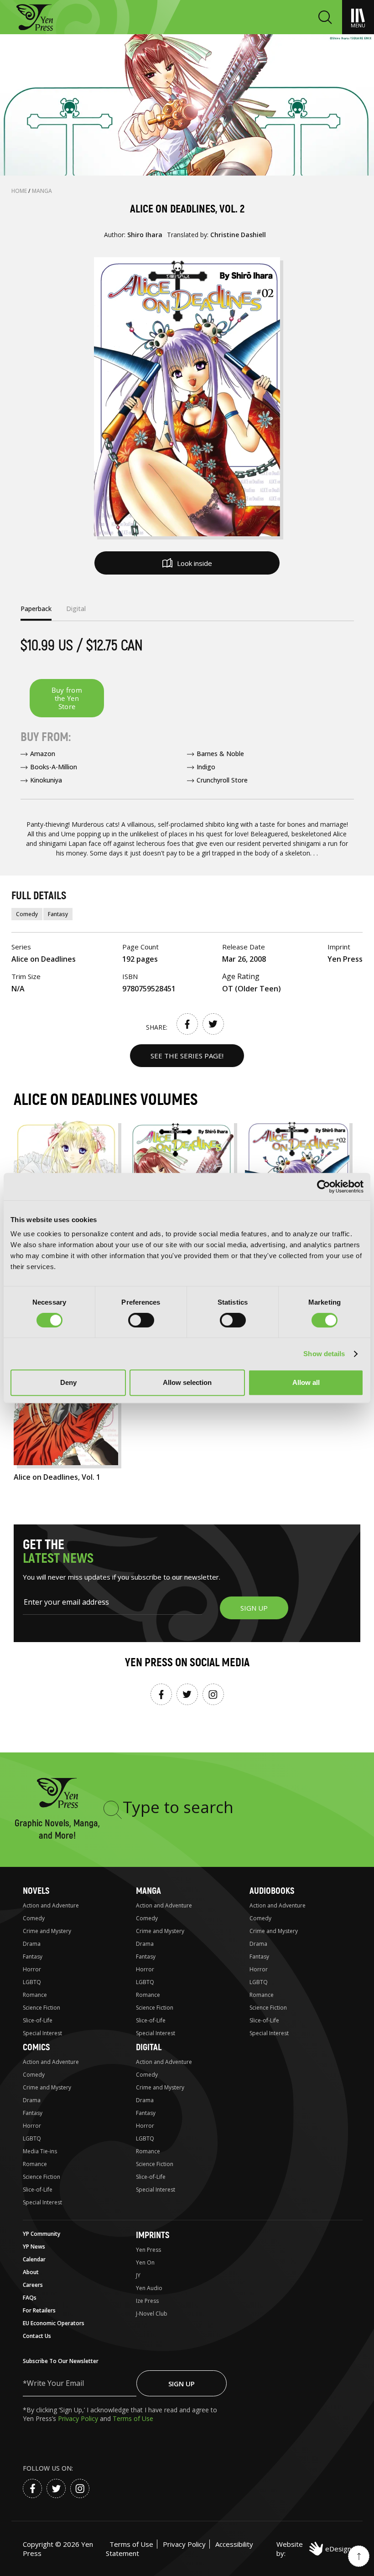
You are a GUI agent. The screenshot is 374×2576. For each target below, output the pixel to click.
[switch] (141, 1320)
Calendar (34, 2259)
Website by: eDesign (314, 2549)
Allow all (306, 1382)
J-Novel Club (152, 2314)
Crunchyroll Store (222, 780)
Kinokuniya (46, 780)
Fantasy (58, 914)
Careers (33, 2285)
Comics (36, 2047)
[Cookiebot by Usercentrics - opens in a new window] (324, 1187)
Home (20, 191)
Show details (324, 1354)
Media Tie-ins (40, 2151)
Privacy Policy (79, 2418)
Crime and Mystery (47, 1931)
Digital (149, 2047)
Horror (32, 1969)
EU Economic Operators (54, 2323)
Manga (42, 191)
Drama (32, 1944)
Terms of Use (133, 2418)
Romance (35, 1995)
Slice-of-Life (38, 2020)
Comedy (27, 914)
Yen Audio (149, 2288)
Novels (36, 1891)
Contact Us (37, 2336)
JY (138, 2275)
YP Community (42, 2234)
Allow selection (187, 1382)
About (31, 2272)
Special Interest (42, 2033)
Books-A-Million (54, 767)
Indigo (206, 767)
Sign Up (182, 2384)
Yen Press (148, 2250)
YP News (34, 2247)
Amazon (43, 754)
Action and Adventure (51, 1905)
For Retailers (39, 2310)
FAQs (30, 2298)
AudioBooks (272, 1891)
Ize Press (147, 2301)
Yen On (145, 2262)
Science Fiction (42, 2008)
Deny (68, 1382)
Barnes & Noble (220, 754)
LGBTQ (32, 1982)
